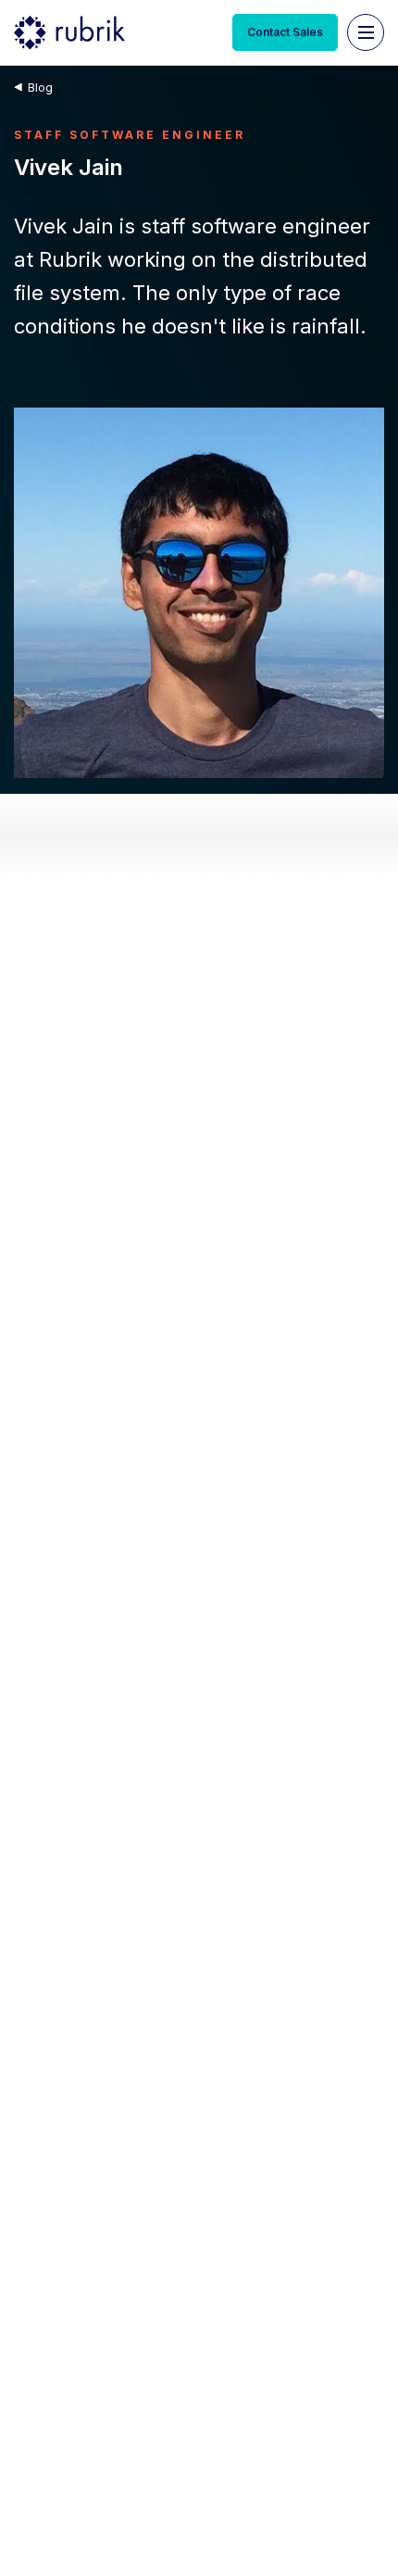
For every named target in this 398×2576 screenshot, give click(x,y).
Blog (40, 88)
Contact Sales (285, 32)
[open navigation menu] (366, 32)
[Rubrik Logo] (69, 32)
